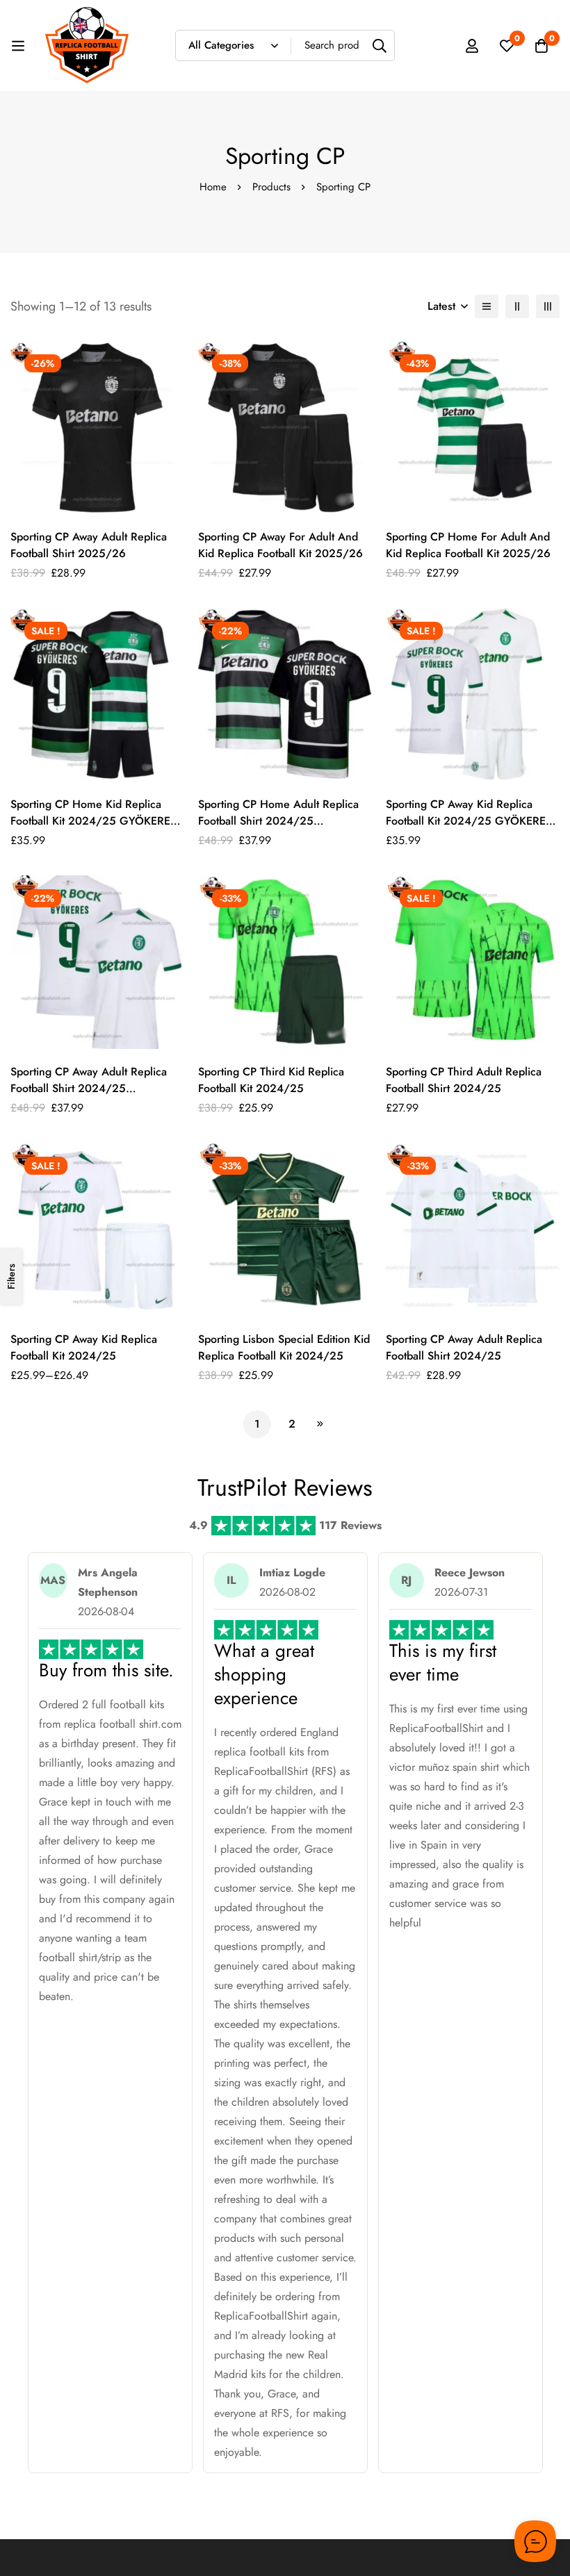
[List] (487, 306)
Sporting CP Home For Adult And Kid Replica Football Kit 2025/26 (468, 545)
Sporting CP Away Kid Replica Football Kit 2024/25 (84, 1347)
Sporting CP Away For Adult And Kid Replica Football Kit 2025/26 (280, 545)
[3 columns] (548, 306)
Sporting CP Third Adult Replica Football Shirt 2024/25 (464, 1080)
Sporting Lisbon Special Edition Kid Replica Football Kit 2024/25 (284, 1347)
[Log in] (472, 46)
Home (213, 187)
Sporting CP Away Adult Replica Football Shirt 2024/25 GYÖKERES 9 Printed (89, 1088)
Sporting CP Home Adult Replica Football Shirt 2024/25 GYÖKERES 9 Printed (278, 821)
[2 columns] (517, 306)
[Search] (379, 46)
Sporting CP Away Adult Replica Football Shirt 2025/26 (89, 545)
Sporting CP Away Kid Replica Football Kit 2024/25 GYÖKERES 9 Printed (469, 821)
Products (271, 187)
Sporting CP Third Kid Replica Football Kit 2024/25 (271, 1080)
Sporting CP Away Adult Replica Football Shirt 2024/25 (464, 1347)
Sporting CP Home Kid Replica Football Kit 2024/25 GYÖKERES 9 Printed (93, 821)
